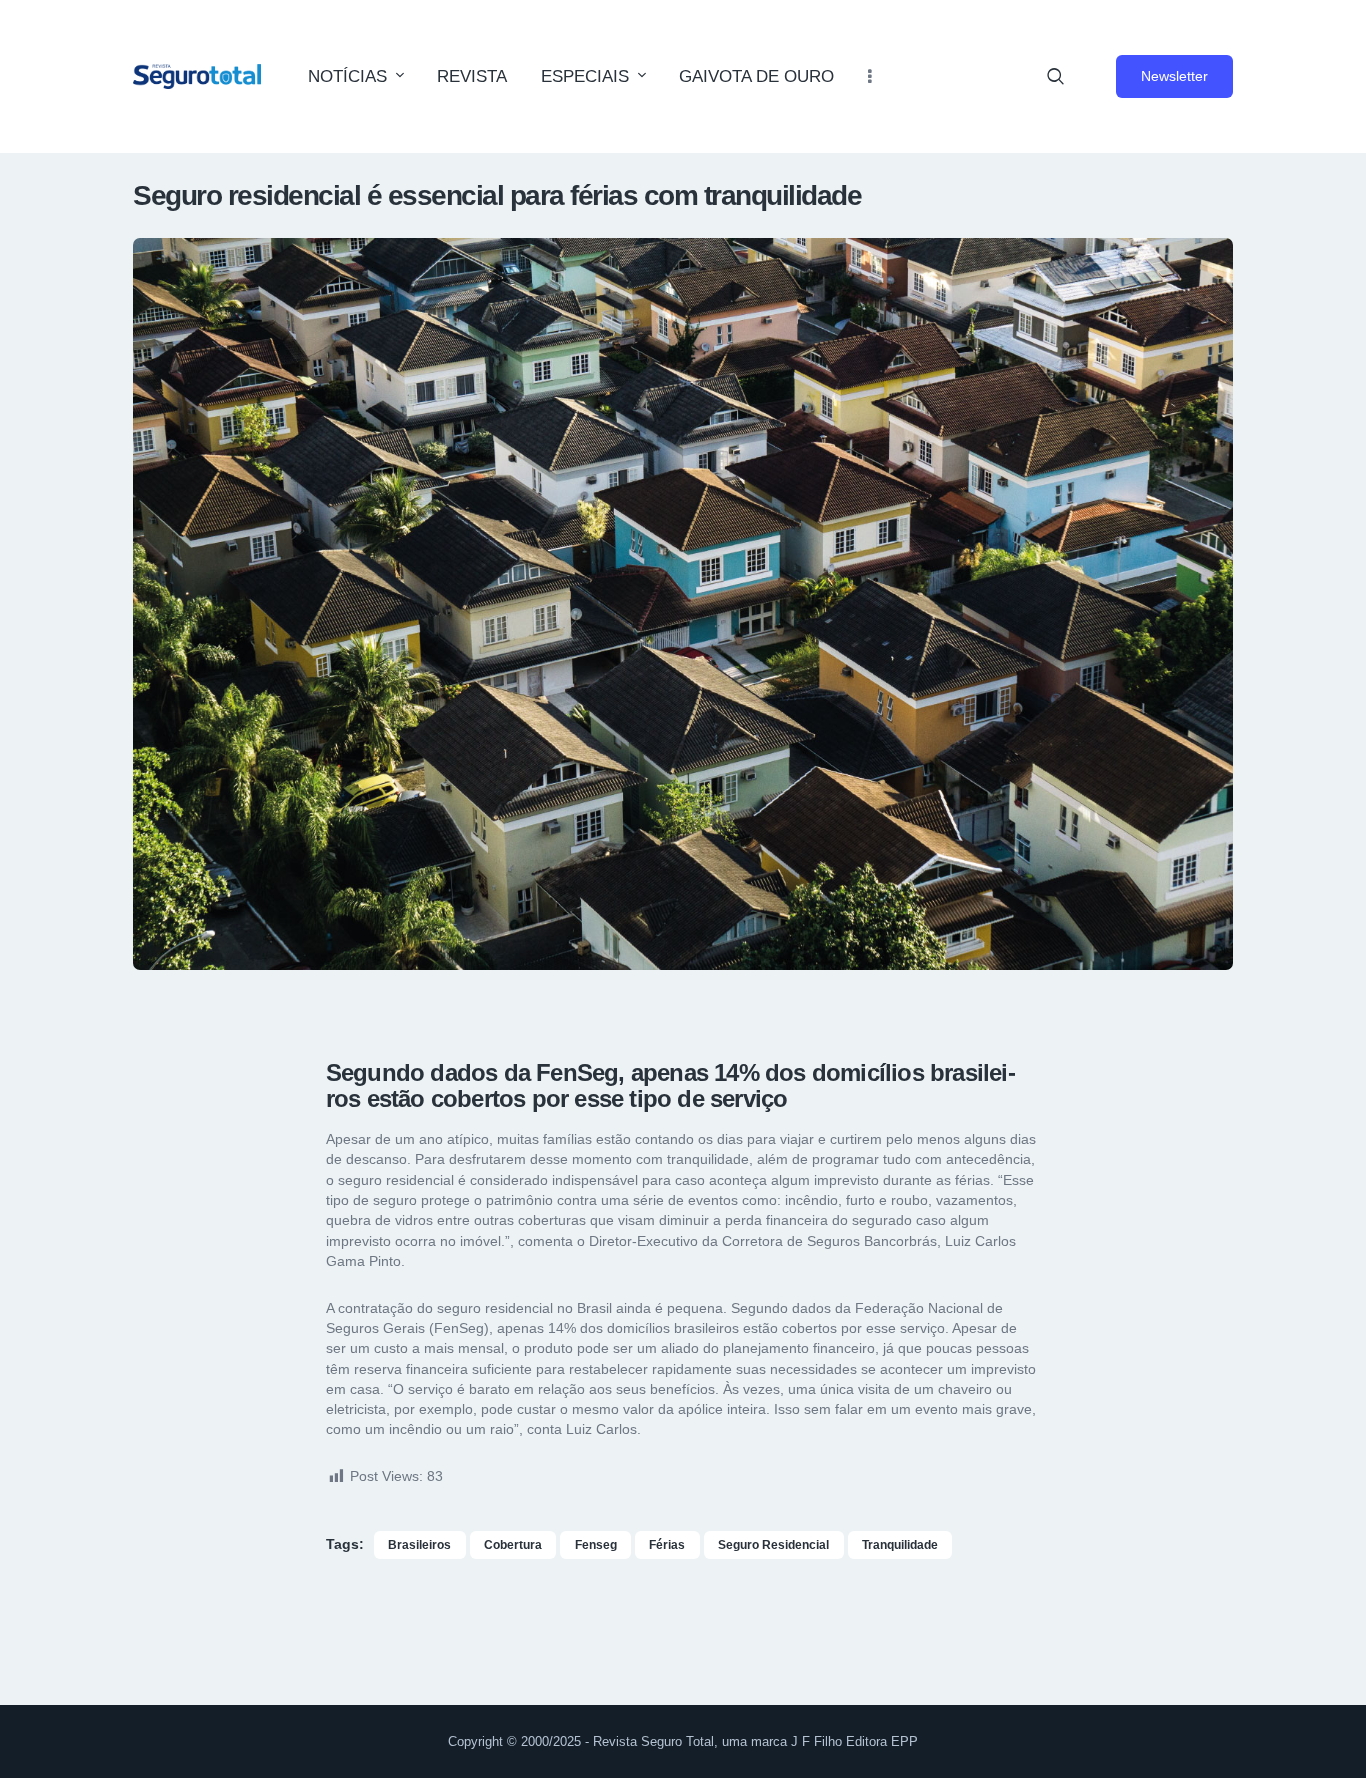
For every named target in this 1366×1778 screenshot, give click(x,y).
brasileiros (419, 1545)
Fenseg (596, 1545)
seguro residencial (773, 1545)
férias (667, 1545)
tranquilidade (900, 1545)
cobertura (513, 1545)
